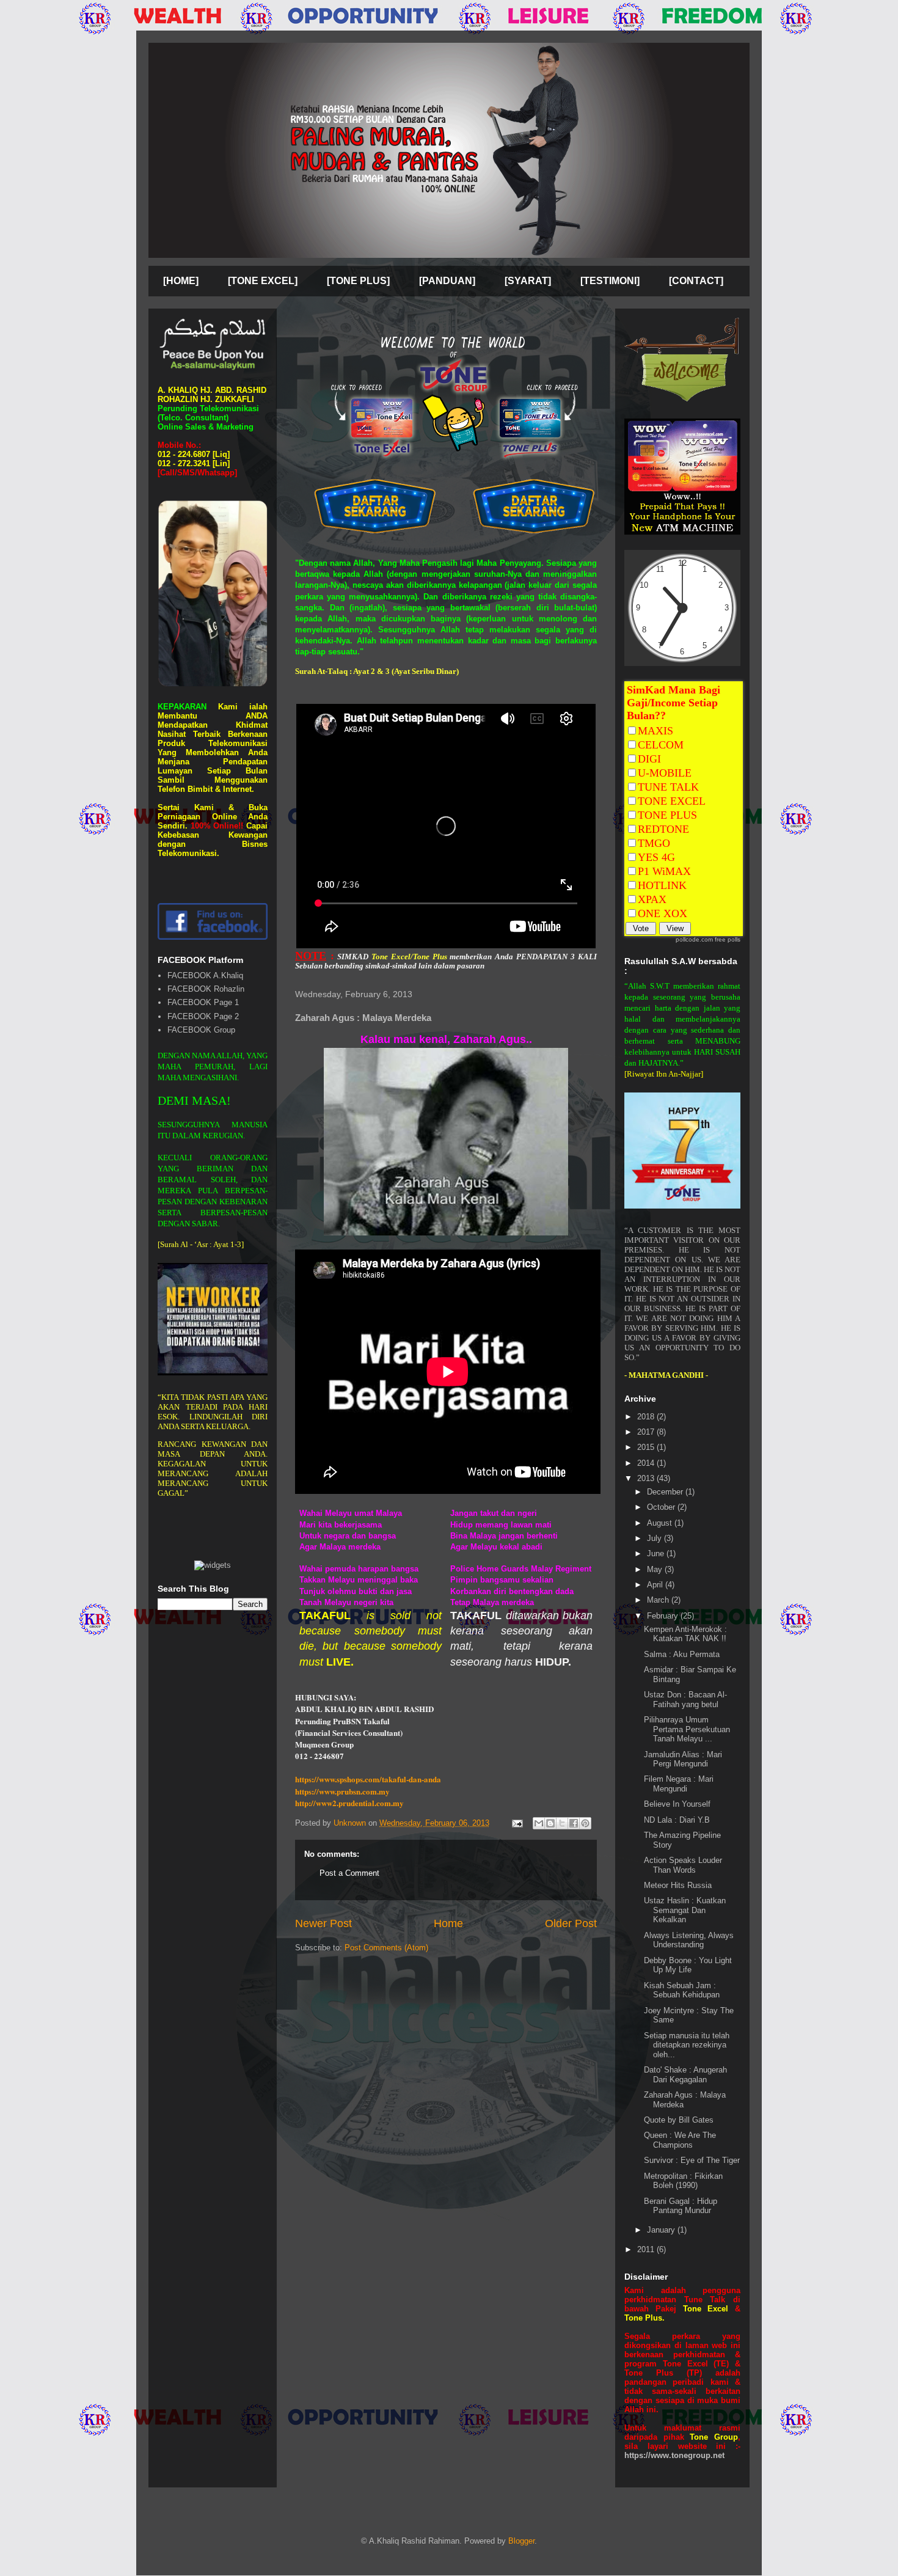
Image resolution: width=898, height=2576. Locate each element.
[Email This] (539, 1823)
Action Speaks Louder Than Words (683, 1865)
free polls (728, 939)
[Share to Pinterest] (585, 1823)
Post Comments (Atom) (386, 1948)
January (662, 2230)
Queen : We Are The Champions (680, 2140)
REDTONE (663, 829)
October (662, 1507)
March (659, 1600)
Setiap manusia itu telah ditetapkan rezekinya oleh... (687, 2045)
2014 (647, 1463)
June (657, 1553)
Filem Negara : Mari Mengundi (679, 1784)
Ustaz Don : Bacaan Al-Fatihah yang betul (685, 1700)
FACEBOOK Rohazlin (206, 989)
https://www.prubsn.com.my (342, 1791)
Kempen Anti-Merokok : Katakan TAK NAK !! (685, 1634)
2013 (647, 1478)
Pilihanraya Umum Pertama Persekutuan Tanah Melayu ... (687, 1729)
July (655, 1538)
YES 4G (656, 857)
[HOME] (181, 281)
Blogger (521, 2541)
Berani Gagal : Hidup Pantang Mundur (681, 2206)
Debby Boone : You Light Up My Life (688, 1965)
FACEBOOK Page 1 (203, 1002)
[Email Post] (517, 1823)
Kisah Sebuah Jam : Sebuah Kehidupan (682, 1990)
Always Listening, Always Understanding (689, 1940)
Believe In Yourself (677, 1804)
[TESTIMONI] (610, 281)
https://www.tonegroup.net (674, 2455)
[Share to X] (562, 1823)
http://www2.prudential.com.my (349, 1803)
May (656, 1569)
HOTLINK (662, 885)
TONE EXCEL (672, 801)
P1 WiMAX (664, 871)
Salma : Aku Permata (682, 1654)
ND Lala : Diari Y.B (677, 1820)
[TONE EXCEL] (263, 281)
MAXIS (655, 731)
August (661, 1523)
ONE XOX (663, 913)
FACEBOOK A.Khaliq (205, 975)
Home (448, 1923)
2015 (647, 1447)
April (656, 1585)
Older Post (571, 1923)
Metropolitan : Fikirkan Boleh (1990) (683, 2181)
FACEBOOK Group (201, 1030)
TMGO (654, 843)
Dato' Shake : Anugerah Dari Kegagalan (685, 2075)
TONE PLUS (667, 815)
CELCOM (661, 745)
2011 (647, 2249)
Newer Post (323, 1923)
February (664, 1616)
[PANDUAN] (447, 281)
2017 (647, 1432)
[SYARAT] (528, 281)
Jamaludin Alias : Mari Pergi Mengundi (683, 1759)
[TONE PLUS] (358, 281)
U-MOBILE (665, 773)
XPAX (652, 899)
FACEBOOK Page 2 (203, 1016)
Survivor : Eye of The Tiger (692, 2160)
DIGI (649, 759)
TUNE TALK (668, 787)
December (666, 1492)
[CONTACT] (696, 281)
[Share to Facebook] (574, 1823)
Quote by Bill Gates (679, 2120)
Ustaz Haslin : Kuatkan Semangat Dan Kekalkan (685, 1910)
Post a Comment (349, 1873)
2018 (647, 1417)
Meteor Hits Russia (678, 1885)
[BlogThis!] (550, 1823)
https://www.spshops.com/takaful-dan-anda (368, 1779)
